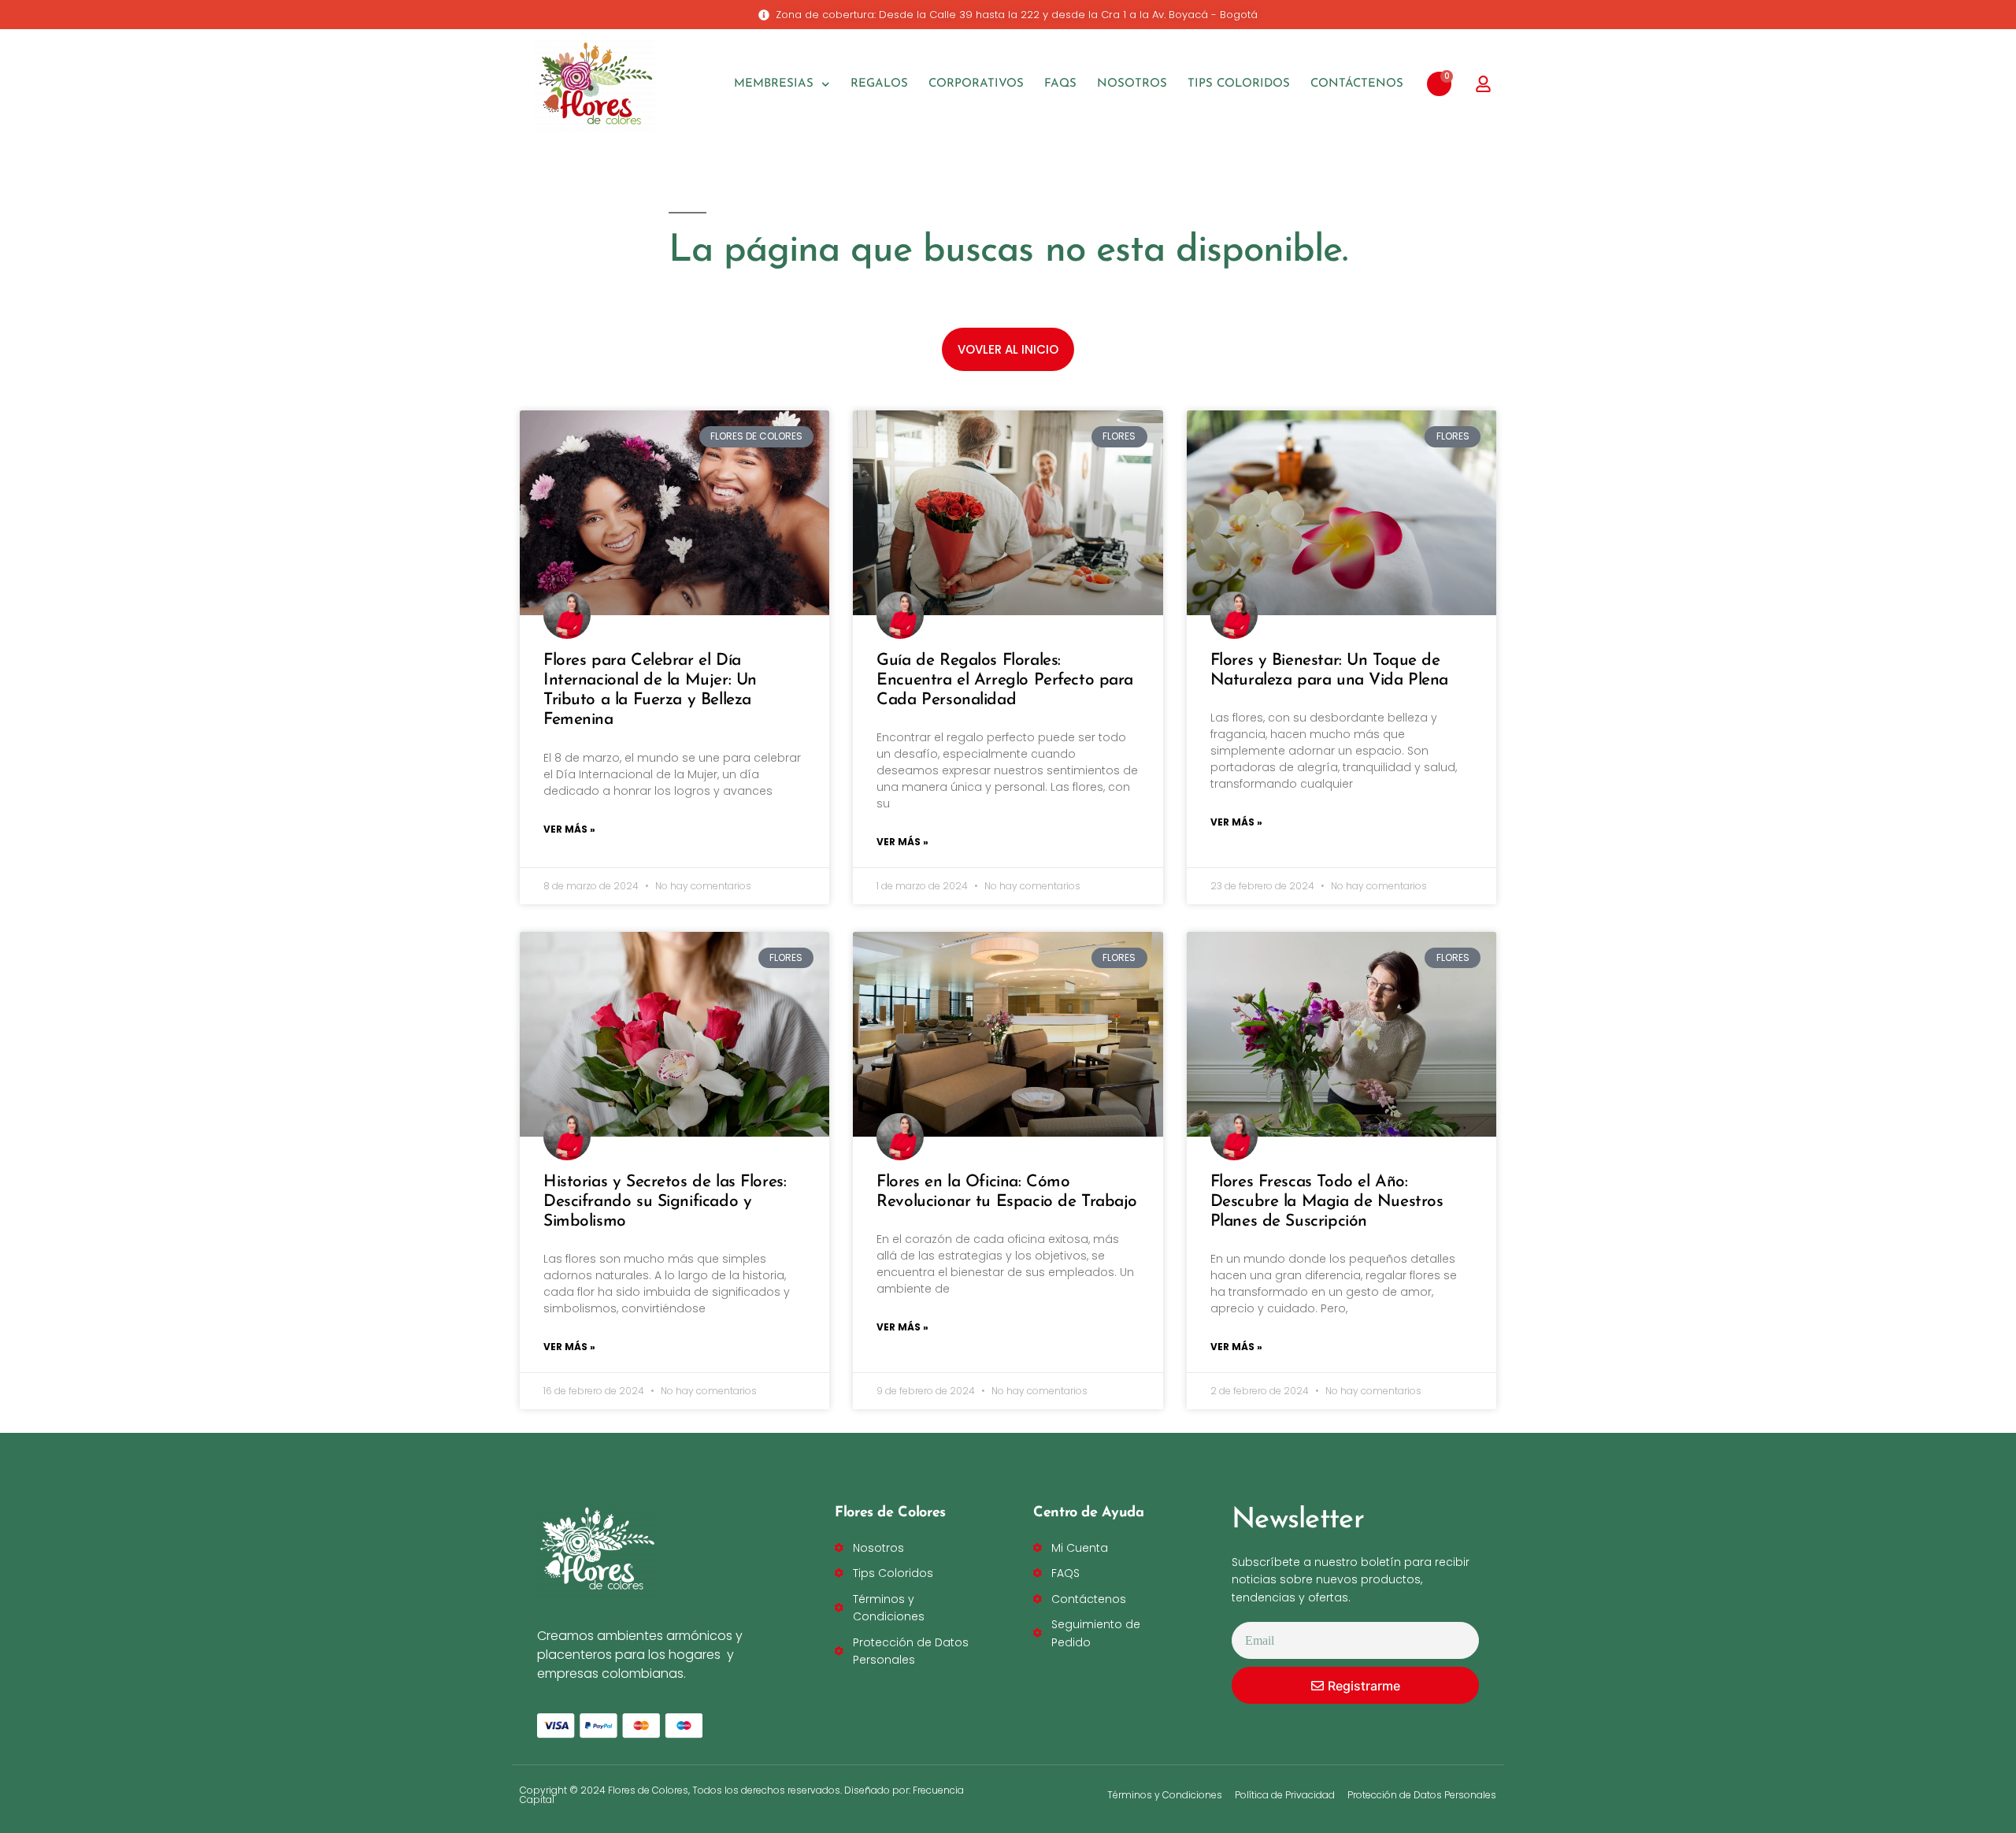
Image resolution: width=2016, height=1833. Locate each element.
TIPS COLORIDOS (1239, 84)
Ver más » (569, 829)
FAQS (1060, 84)
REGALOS (879, 84)
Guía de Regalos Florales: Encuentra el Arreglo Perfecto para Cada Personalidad (1005, 680)
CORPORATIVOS (976, 84)
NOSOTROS (1132, 84)
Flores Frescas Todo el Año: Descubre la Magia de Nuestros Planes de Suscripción (1327, 1202)
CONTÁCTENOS (1357, 84)
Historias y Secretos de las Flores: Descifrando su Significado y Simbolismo (665, 1202)
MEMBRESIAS (774, 84)
